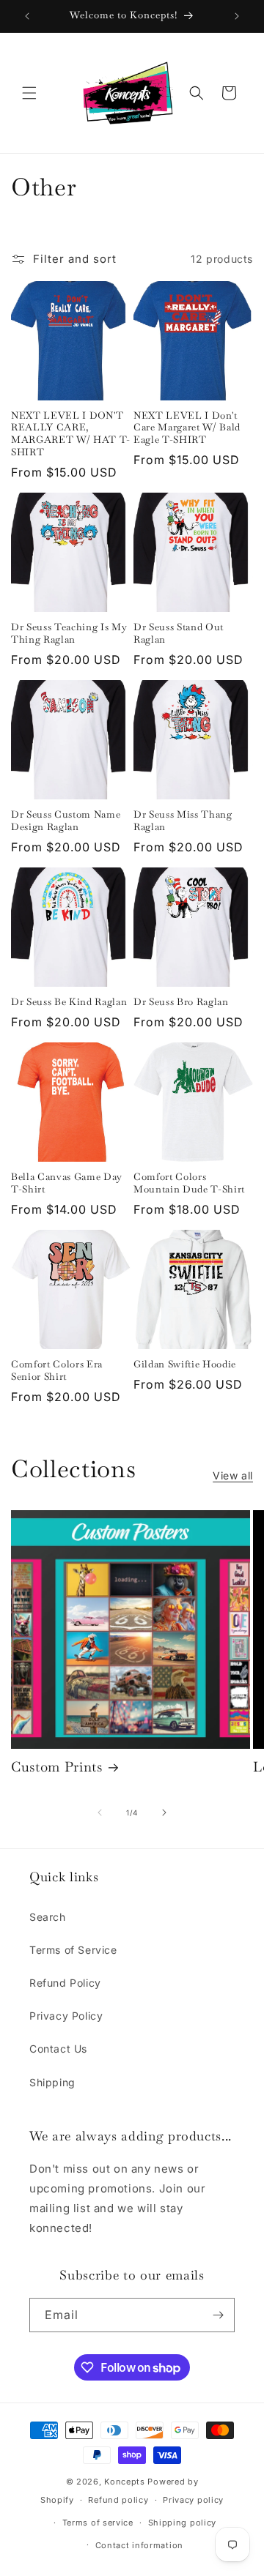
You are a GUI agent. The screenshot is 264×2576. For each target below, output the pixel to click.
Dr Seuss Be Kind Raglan (69, 1002)
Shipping (52, 2082)
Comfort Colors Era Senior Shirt (57, 1371)
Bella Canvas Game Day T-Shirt (67, 1183)
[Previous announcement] (27, 16)
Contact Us (58, 2049)
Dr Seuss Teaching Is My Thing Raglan (69, 634)
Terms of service (98, 2523)
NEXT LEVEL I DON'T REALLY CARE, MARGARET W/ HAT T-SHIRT (71, 434)
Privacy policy (193, 2500)
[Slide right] (164, 1812)
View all (233, 1475)
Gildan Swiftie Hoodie (185, 1364)
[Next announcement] (237, 16)
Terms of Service (73, 1950)
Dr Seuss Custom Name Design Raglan (66, 821)
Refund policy (118, 2500)
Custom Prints (57, 1767)
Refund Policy (65, 1983)
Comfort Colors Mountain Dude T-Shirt (189, 1183)
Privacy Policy (66, 2016)
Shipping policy (183, 2523)
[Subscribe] (218, 2315)
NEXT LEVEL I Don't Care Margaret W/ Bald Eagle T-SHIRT (187, 428)
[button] (29, 93)
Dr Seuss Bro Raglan (181, 1002)
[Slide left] (100, 1812)
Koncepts (126, 2482)
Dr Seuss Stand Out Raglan (179, 634)
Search (48, 1917)
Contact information (139, 2545)
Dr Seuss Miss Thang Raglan (183, 821)
